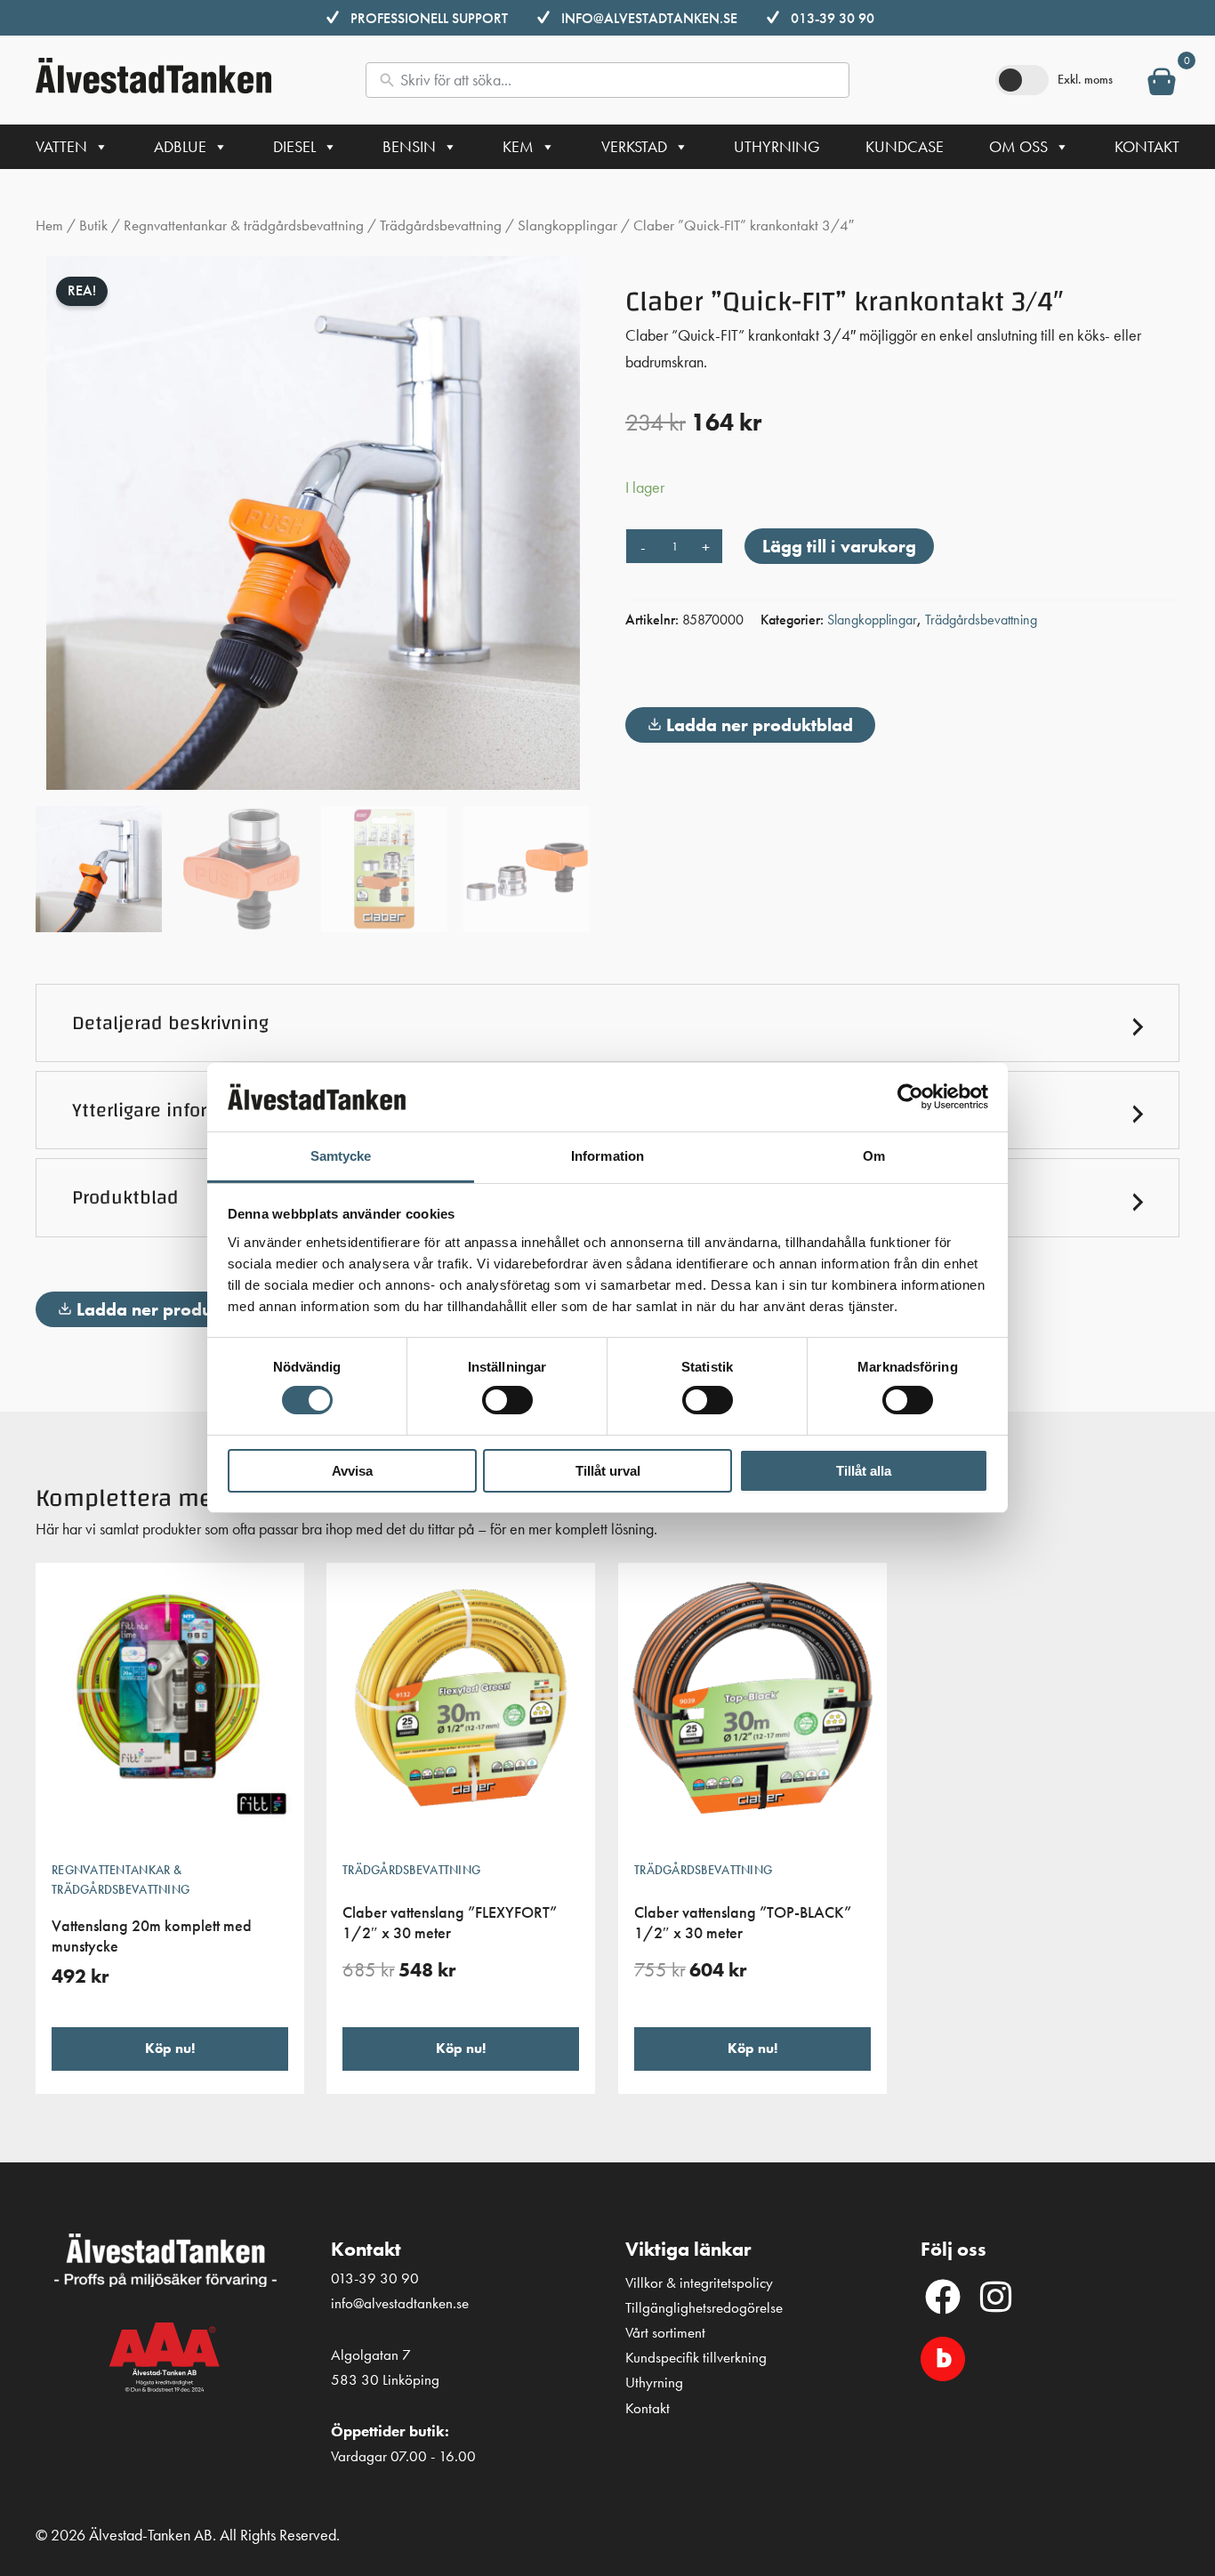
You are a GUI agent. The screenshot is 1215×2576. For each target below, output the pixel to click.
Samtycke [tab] (341, 1156)
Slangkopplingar (567, 225)
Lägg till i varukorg (839, 546)
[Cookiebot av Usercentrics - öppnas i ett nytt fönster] (910, 1097)
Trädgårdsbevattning (441, 225)
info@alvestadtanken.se (649, 18)
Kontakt (1147, 146)
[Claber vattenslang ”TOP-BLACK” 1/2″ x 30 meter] (752, 1704)
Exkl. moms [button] (1085, 79)
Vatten (61, 146)
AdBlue (180, 146)
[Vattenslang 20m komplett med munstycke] (170, 1704)
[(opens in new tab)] (943, 2357)
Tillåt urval (608, 1471)
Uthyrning (777, 146)
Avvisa (352, 1471)
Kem (518, 146)
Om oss (1018, 146)
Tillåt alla (864, 1471)
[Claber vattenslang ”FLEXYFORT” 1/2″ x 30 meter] (461, 1704)
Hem (49, 225)
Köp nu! (170, 2048)
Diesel (294, 146)
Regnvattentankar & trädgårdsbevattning (244, 225)
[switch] (507, 1400)
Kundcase (905, 146)
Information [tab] (607, 1156)
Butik (93, 225)
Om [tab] (874, 1156)
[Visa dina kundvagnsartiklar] (1162, 85)
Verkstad (634, 146)
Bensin (409, 146)
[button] (607, 1023)
